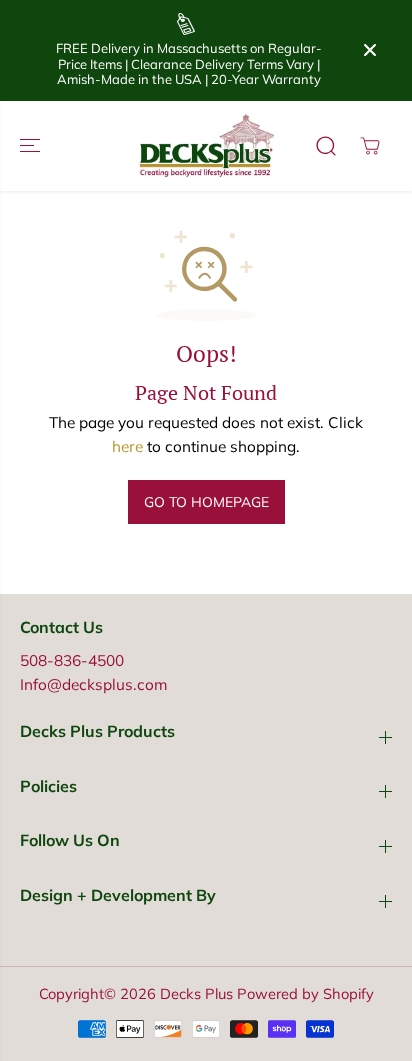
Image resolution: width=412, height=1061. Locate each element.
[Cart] (370, 146)
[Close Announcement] (370, 50)
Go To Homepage (206, 502)
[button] (32, 146)
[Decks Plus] (206, 146)
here (127, 446)
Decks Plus (196, 993)
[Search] (326, 146)
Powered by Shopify (305, 993)
